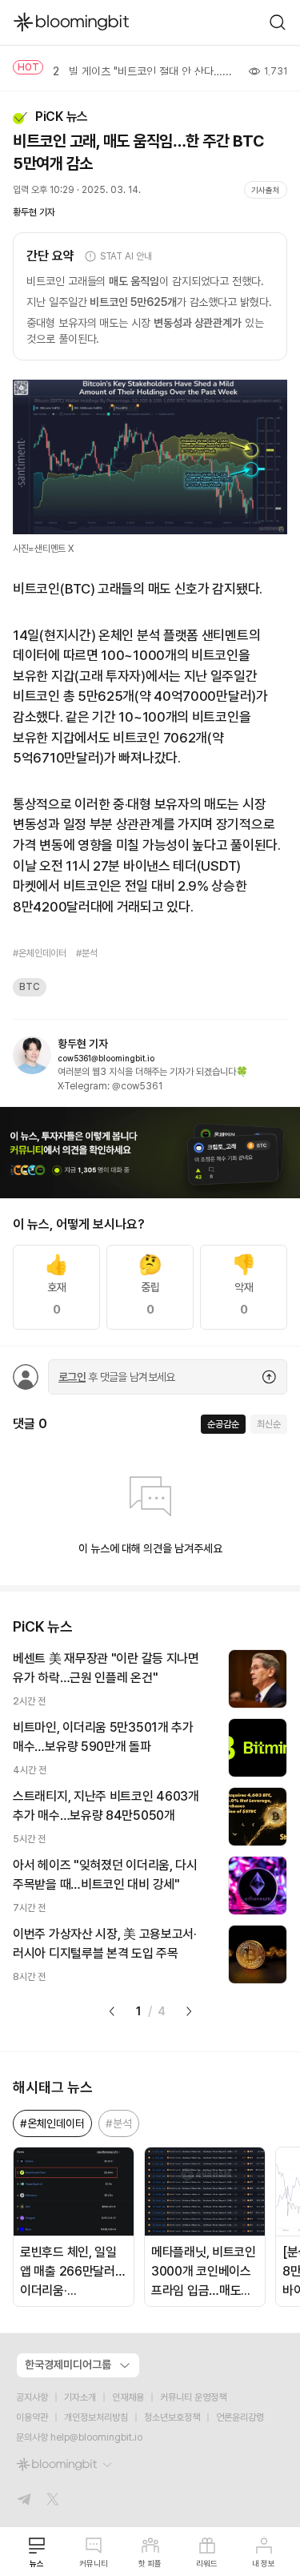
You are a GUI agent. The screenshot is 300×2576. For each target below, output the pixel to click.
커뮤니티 (94, 2563)
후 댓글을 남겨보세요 (117, 1377)
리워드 (207, 2563)
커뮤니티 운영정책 (193, 2397)
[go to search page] (278, 22)
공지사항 (32, 2397)
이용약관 (32, 2417)
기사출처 (266, 190)
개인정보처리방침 (96, 2417)
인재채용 (128, 2397)
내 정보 (264, 2563)
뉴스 (37, 2563)
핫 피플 (150, 2563)
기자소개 (80, 2397)
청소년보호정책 (172, 2417)
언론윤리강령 (240, 2417)
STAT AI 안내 (126, 256)
